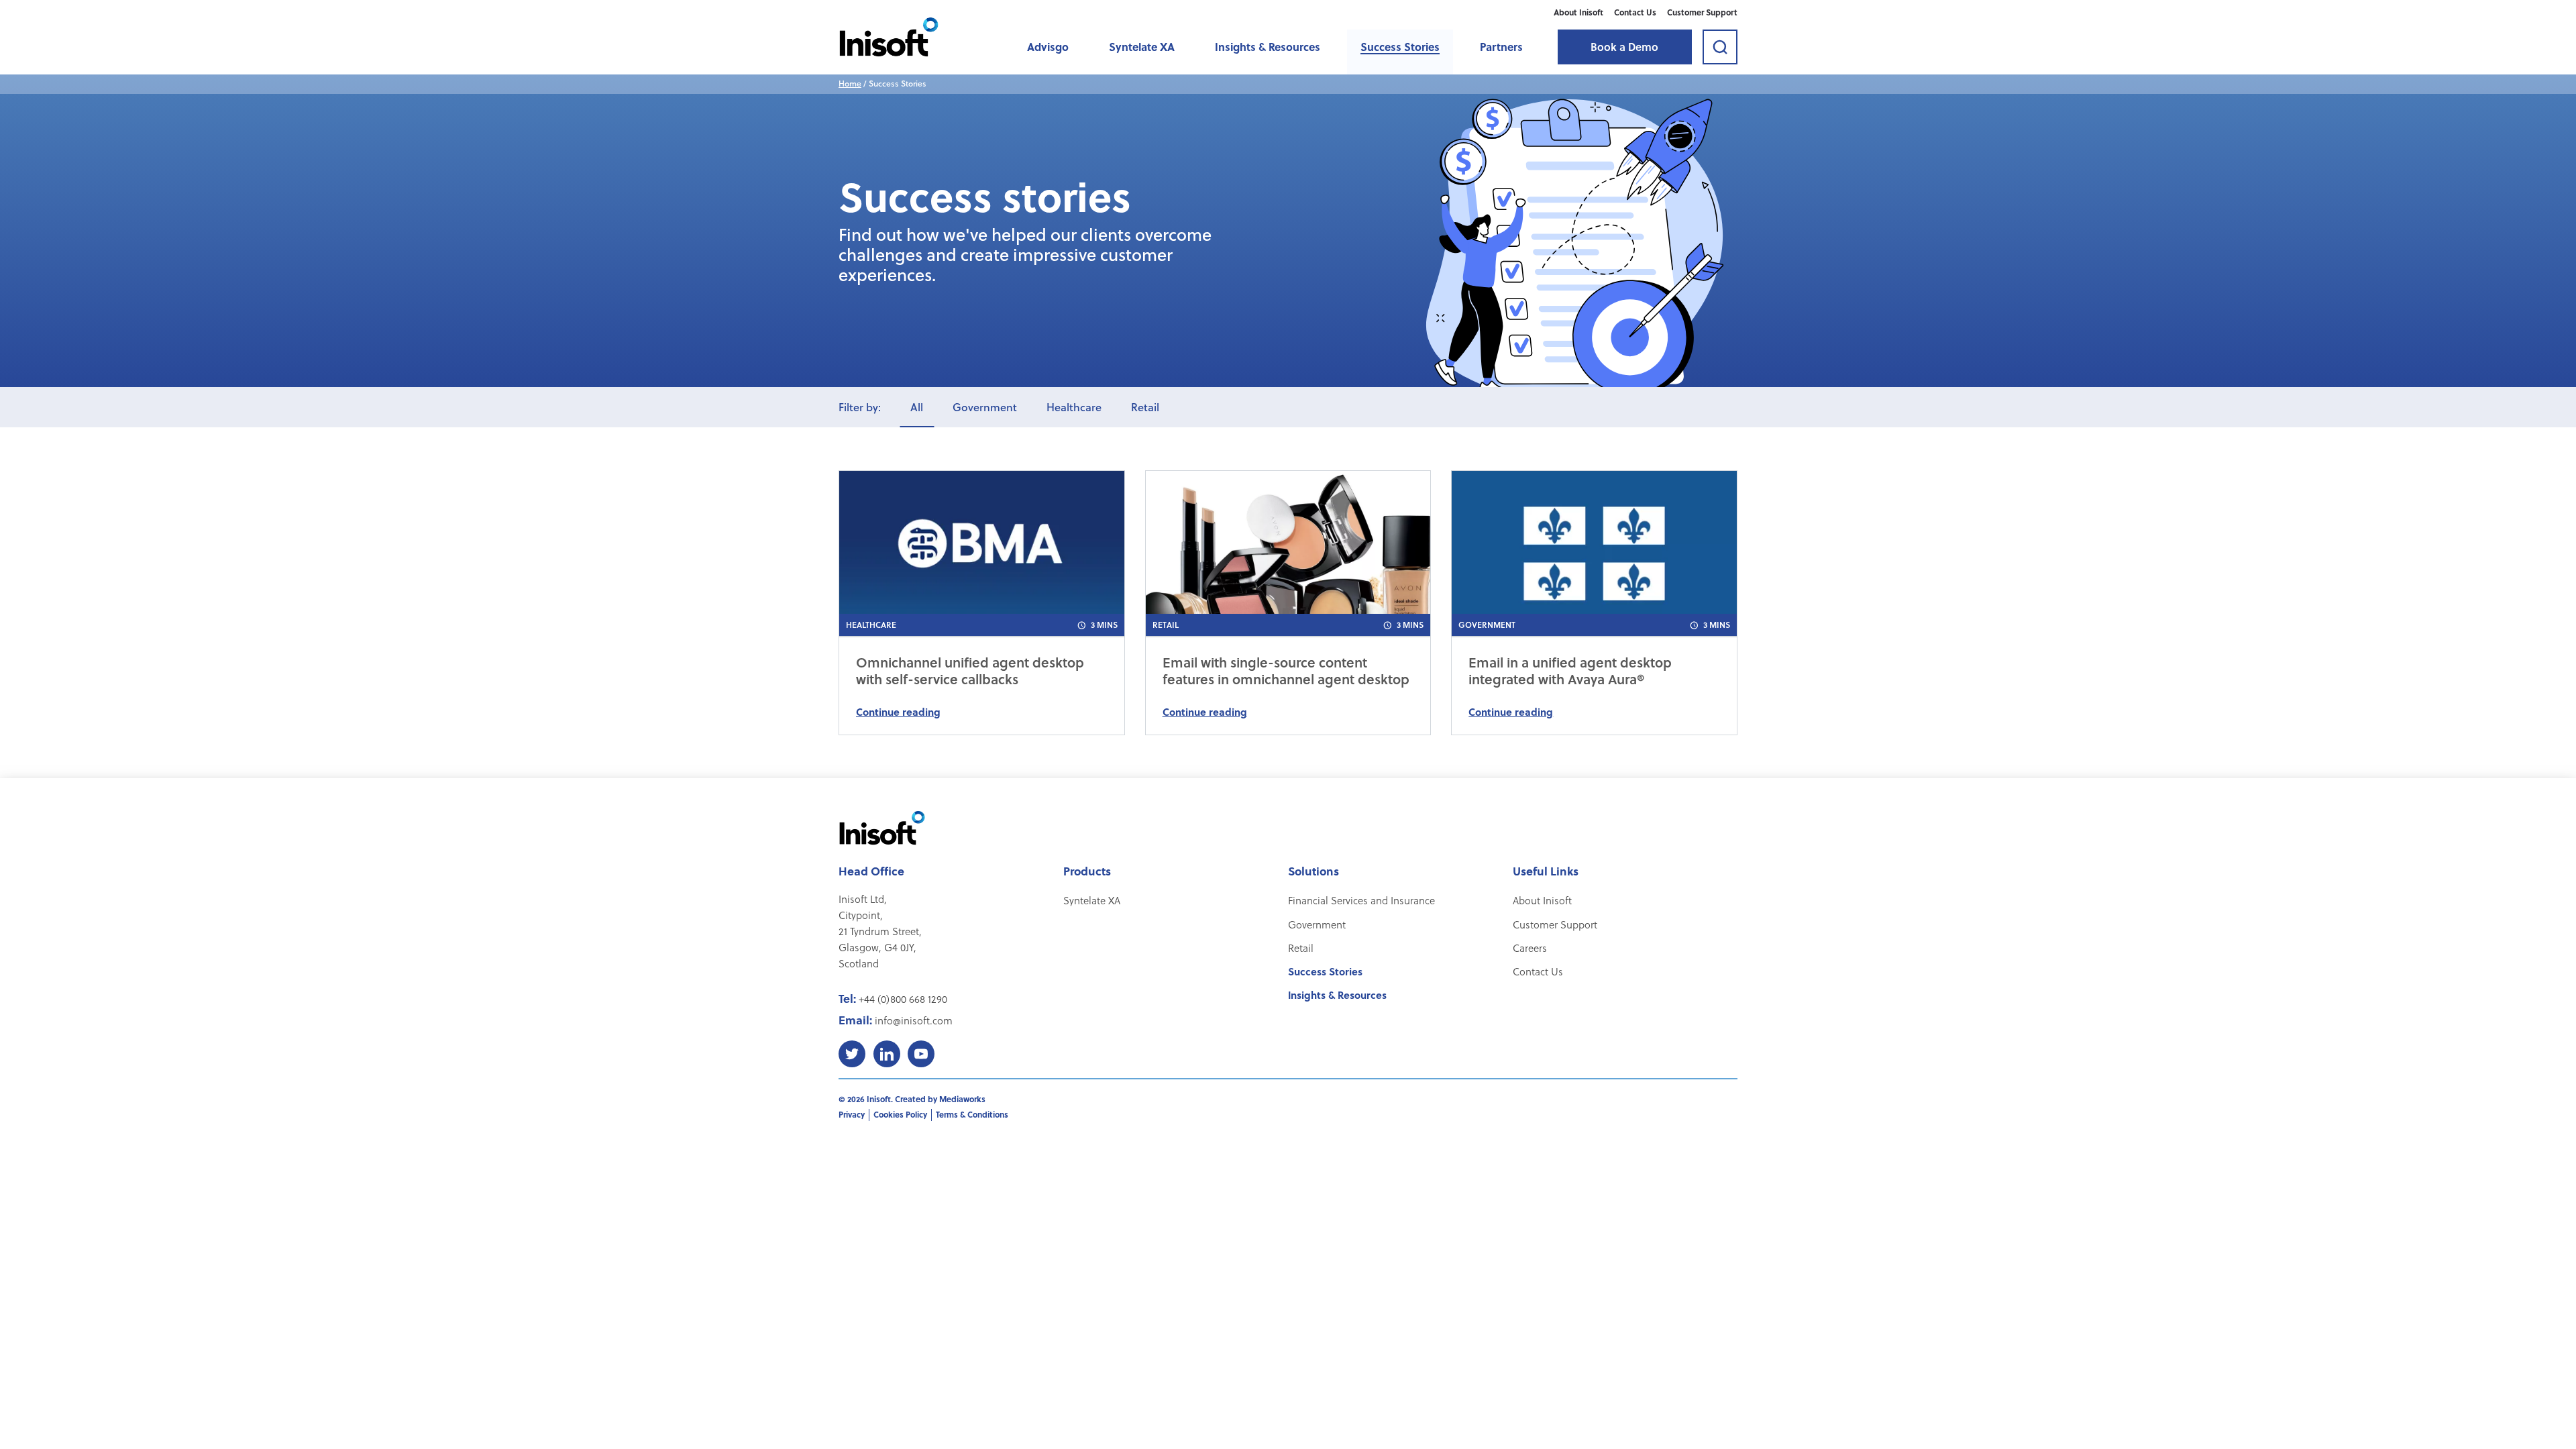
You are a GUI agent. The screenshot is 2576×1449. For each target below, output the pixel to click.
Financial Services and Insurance (1361, 900)
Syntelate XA (1142, 47)
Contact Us (1635, 12)
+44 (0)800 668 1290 (903, 999)
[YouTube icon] (921, 1054)
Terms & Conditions (972, 1114)
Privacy (852, 1114)
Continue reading (898, 712)
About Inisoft (1578, 12)
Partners (1501, 47)
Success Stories (1400, 47)
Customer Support (1702, 12)
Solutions (1313, 871)
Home (850, 84)
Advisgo (1048, 47)
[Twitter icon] (852, 1054)
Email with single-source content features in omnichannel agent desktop (1286, 671)
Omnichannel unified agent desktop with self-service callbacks (970, 671)
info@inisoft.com (914, 1020)
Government (985, 407)
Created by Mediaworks (940, 1099)
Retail (1145, 407)
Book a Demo (1624, 47)
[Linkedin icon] (887, 1054)
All (917, 407)
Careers (1530, 948)
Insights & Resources (1268, 47)
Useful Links (1546, 871)
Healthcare (1074, 407)
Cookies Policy (900, 1114)
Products (1087, 871)
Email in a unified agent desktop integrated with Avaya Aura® (1570, 671)
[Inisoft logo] (889, 37)
